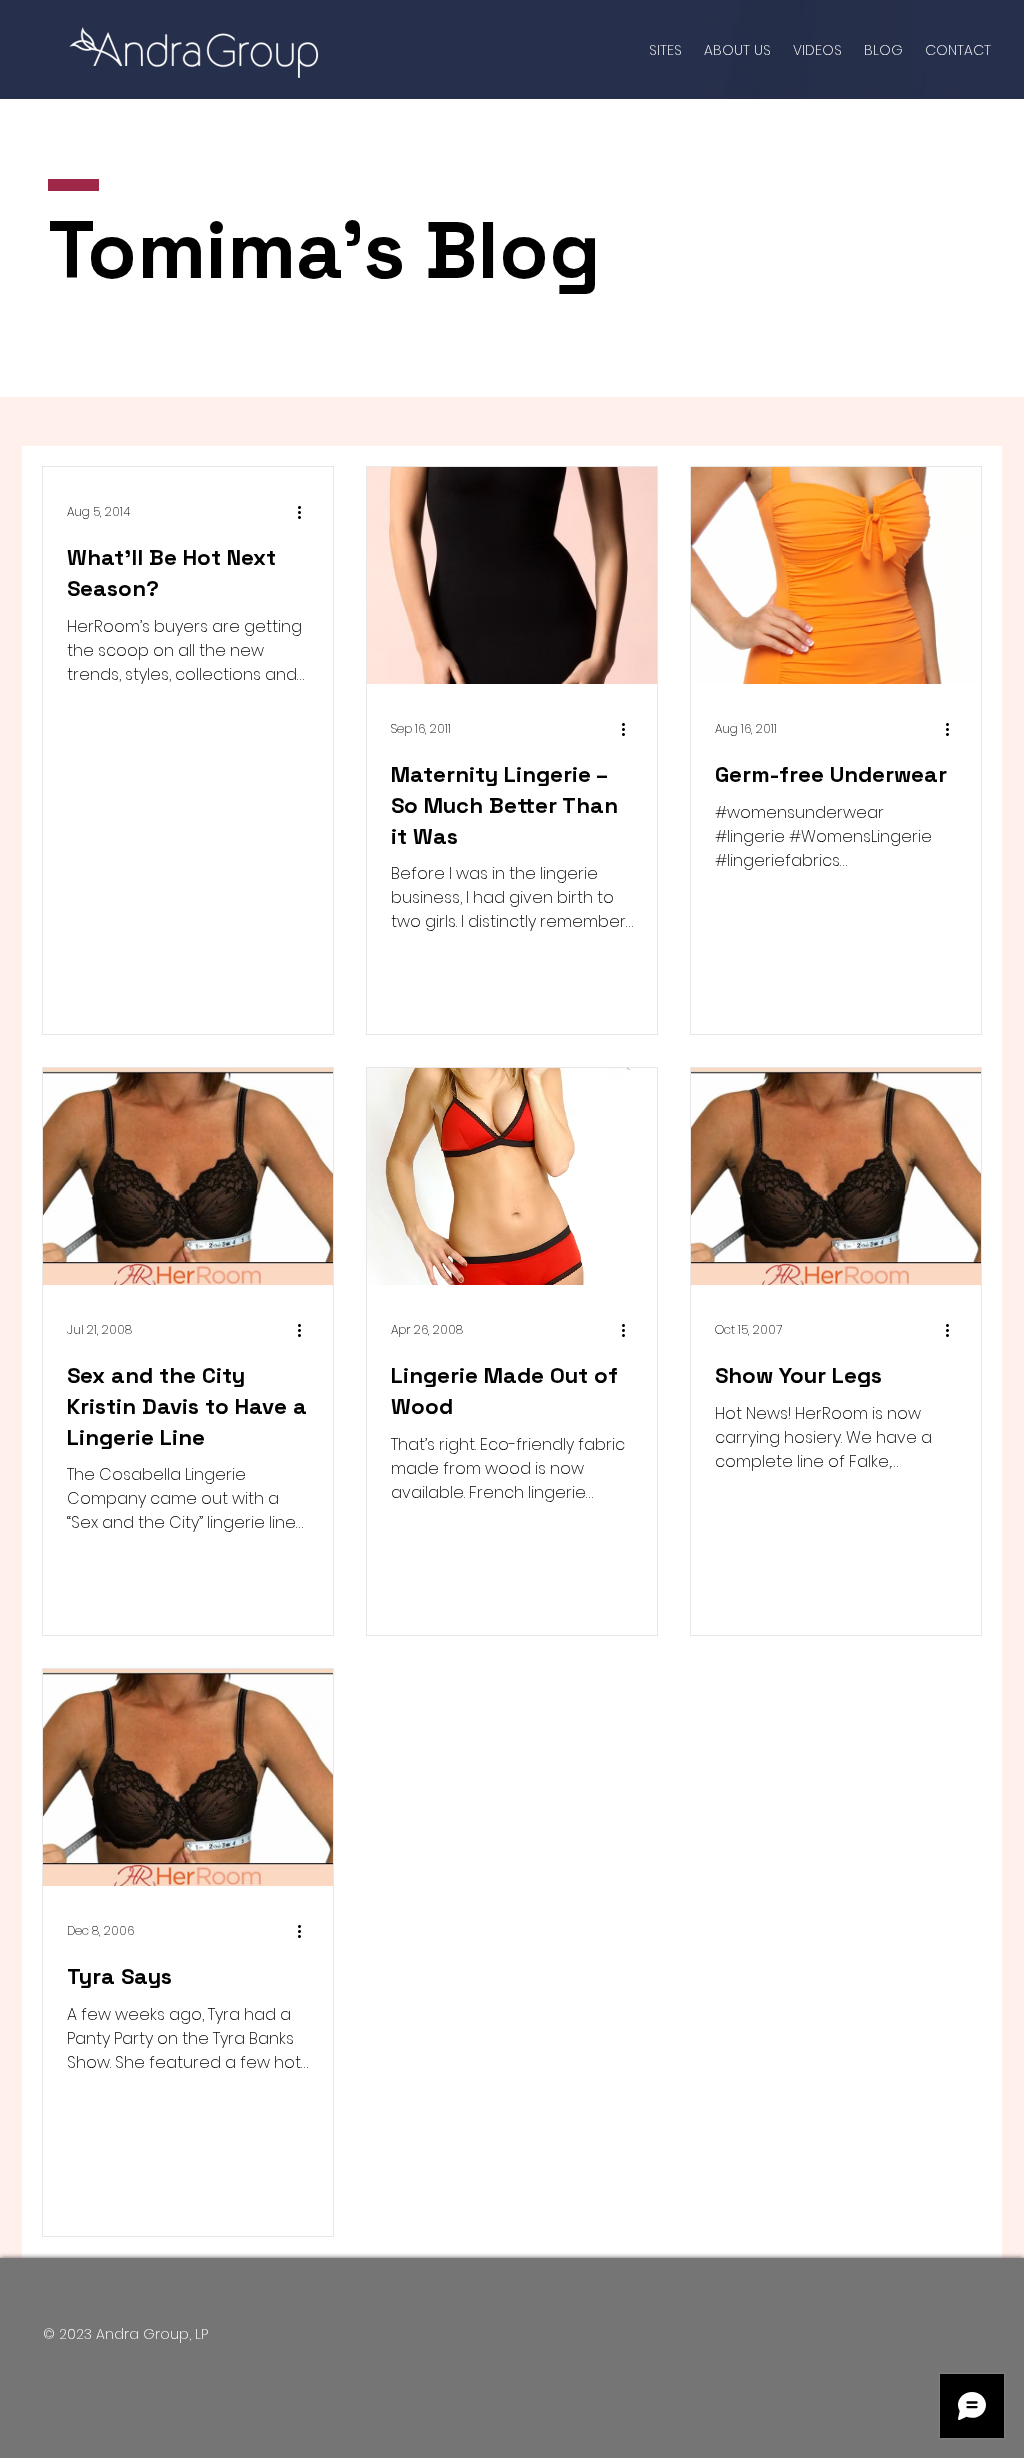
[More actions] (306, 512)
